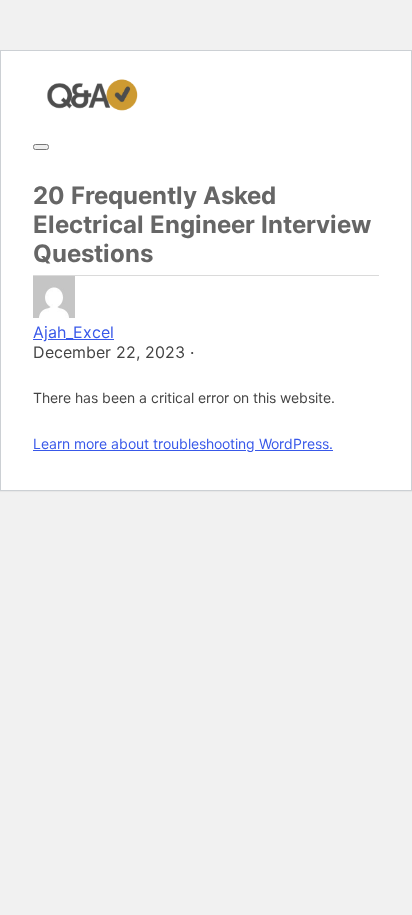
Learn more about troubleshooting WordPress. (183, 443)
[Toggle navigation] (41, 147)
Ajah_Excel (73, 332)
